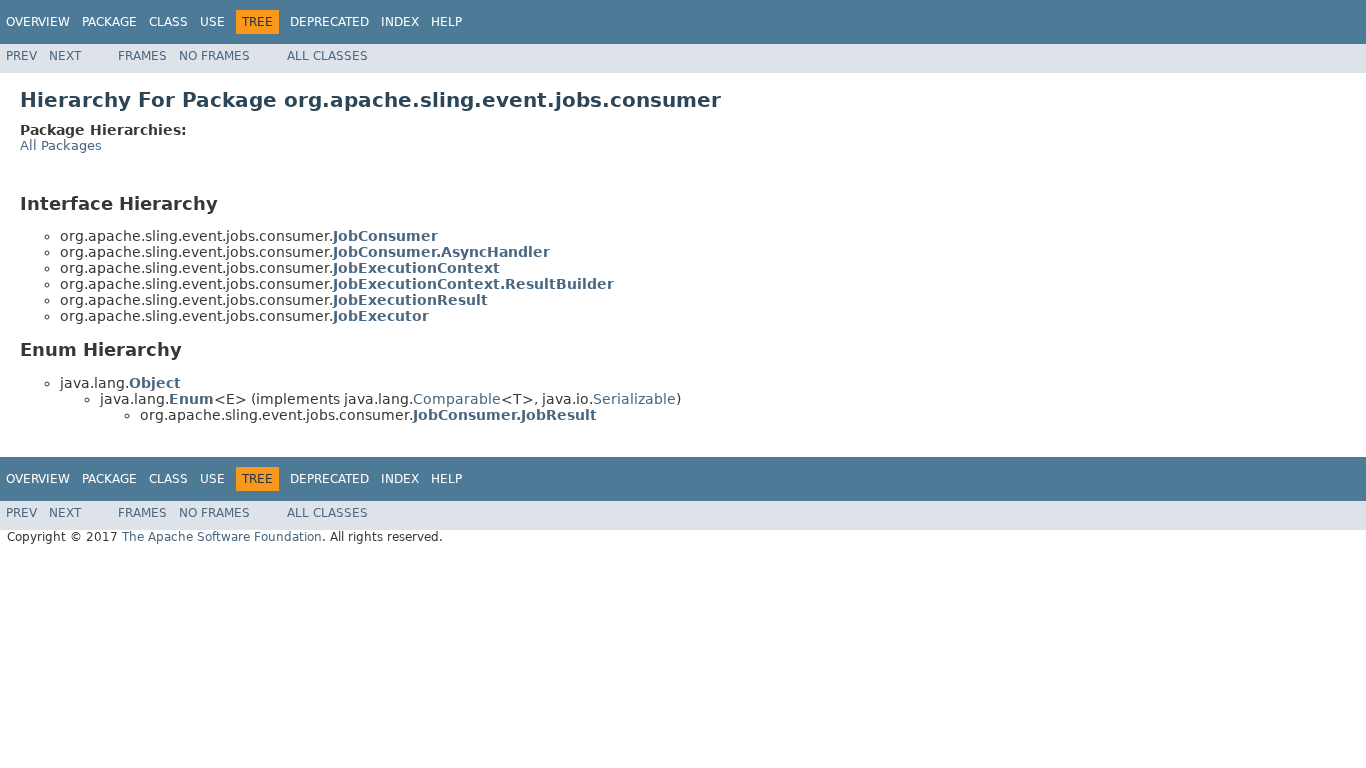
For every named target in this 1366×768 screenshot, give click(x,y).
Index (400, 22)
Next (65, 56)
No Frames (214, 56)
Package (109, 22)
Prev (21, 56)
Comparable (457, 399)
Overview (38, 22)
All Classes (327, 56)
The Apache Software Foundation (222, 537)
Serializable (634, 399)
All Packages (61, 145)
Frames (142, 56)
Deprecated (329, 22)
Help (446, 22)
